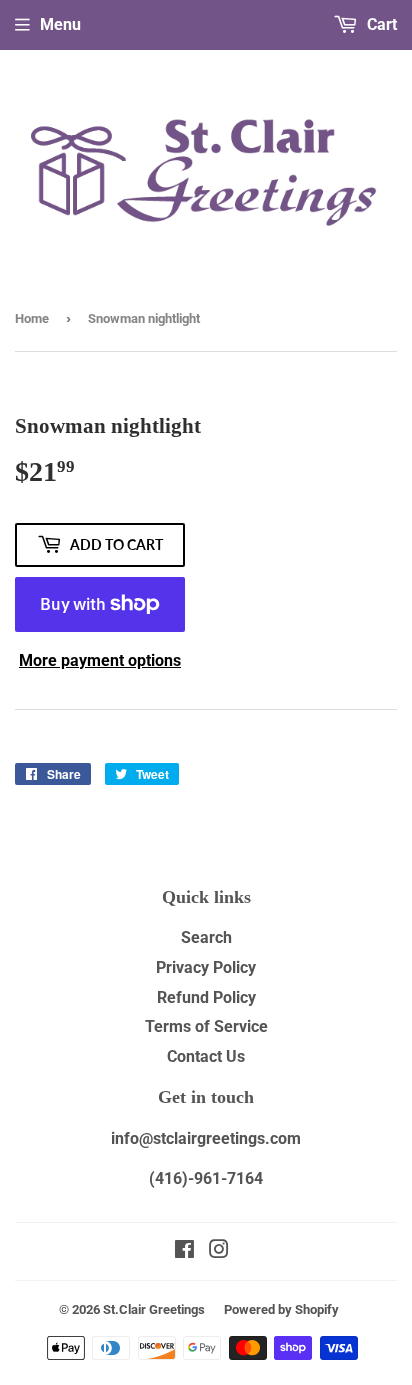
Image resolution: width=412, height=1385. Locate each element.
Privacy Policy (206, 967)
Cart (380, 24)
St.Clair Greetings (154, 1309)
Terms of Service (206, 1026)
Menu (60, 24)
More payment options (100, 660)
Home (32, 318)
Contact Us (206, 1056)
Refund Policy (206, 997)
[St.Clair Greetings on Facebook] (184, 1251)
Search (206, 937)
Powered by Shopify (281, 1309)
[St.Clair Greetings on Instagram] (219, 1251)
